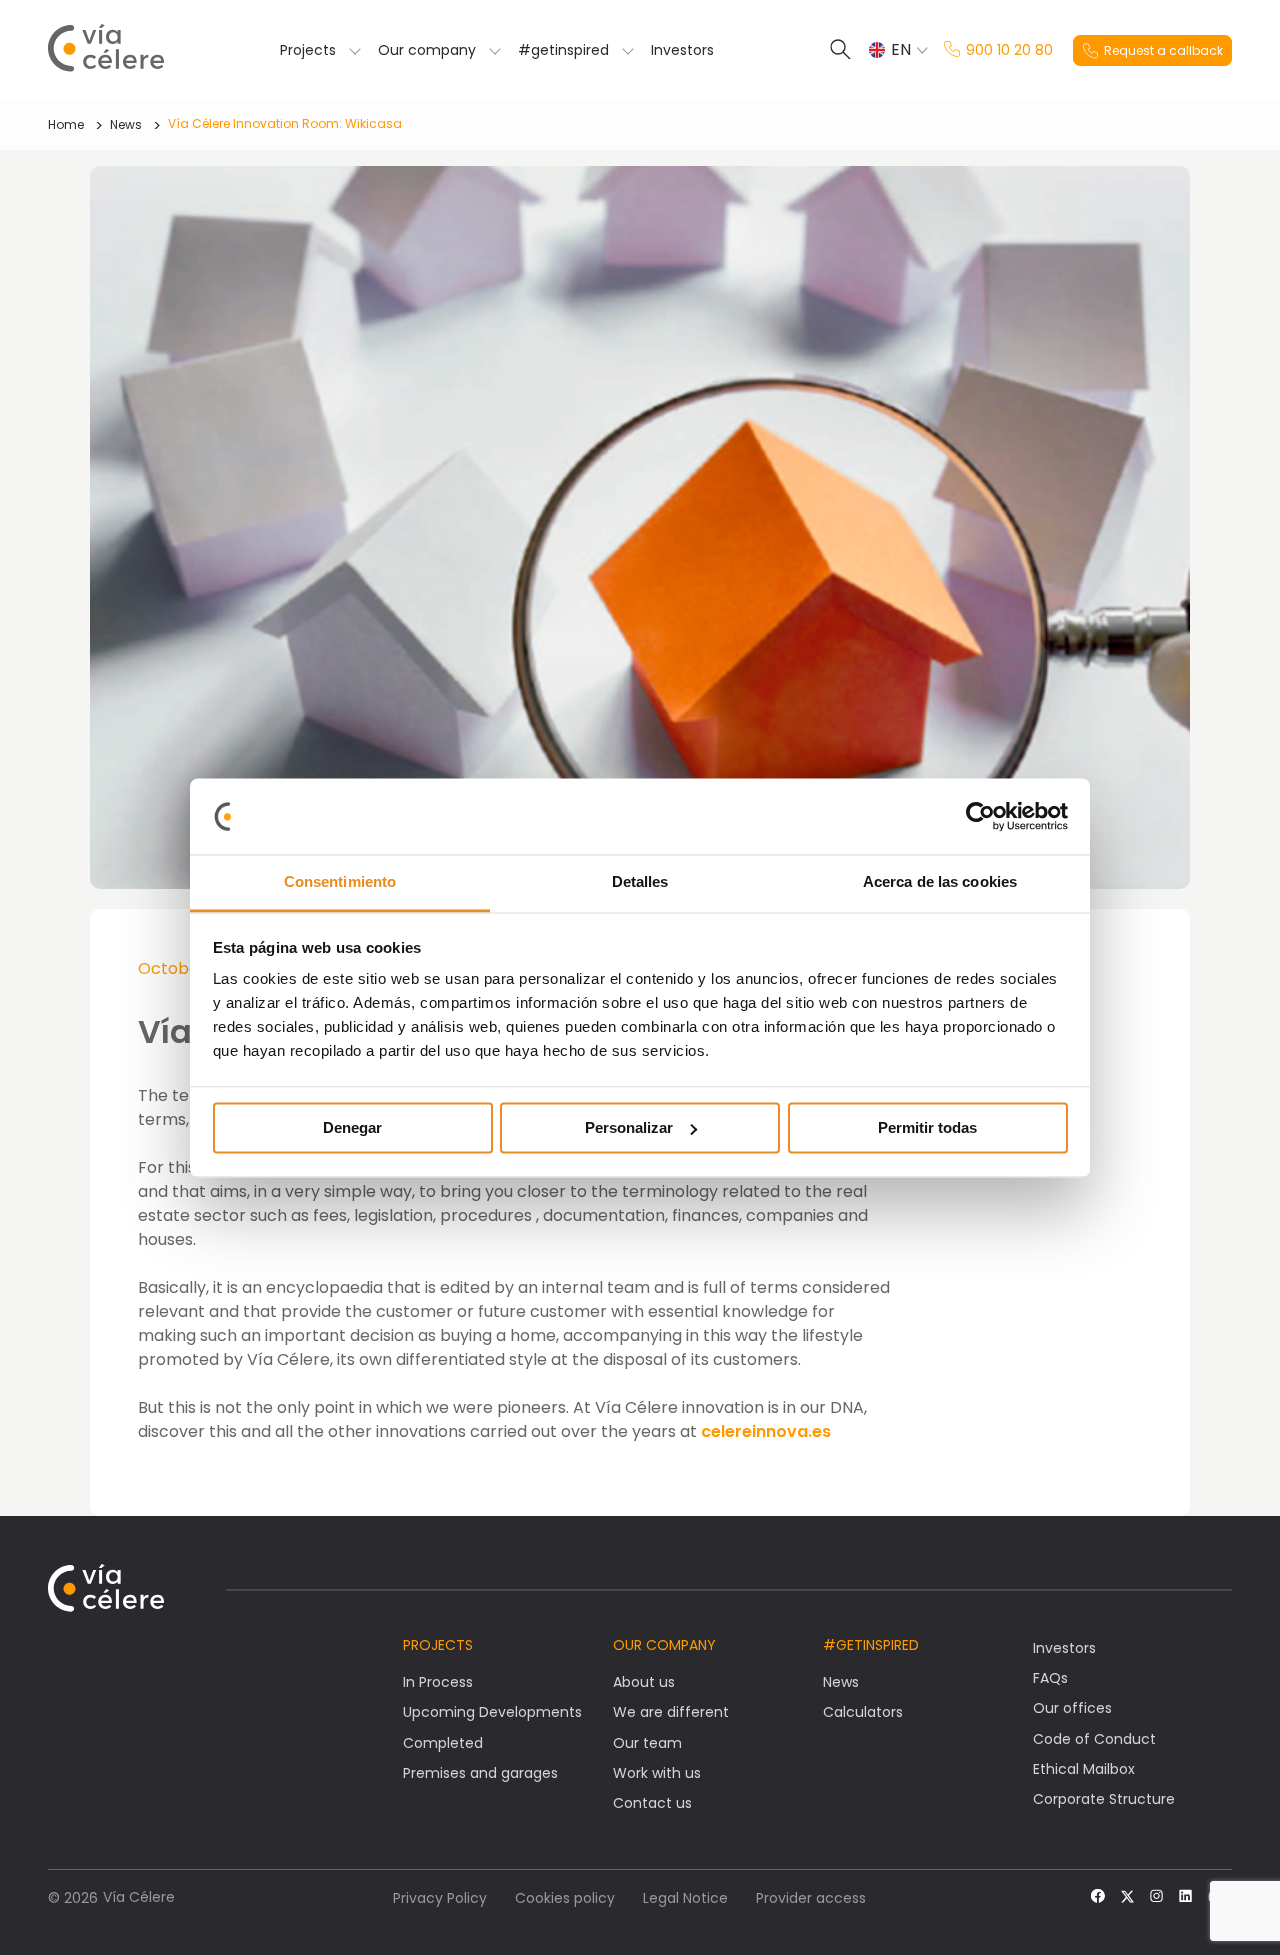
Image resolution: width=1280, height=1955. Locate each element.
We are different (671, 1712)
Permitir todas (927, 1127)
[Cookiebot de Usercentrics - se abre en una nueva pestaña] (980, 816)
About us (644, 1682)
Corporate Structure (1104, 1799)
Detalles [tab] (640, 882)
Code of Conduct (1094, 1739)
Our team (647, 1743)
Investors (682, 50)
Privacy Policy (440, 1898)
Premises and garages (480, 1773)
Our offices (1072, 1708)
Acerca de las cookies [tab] (940, 882)
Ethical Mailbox (1084, 1769)
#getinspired (563, 50)
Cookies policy (565, 1898)
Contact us (652, 1803)
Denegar (352, 1127)
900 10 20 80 (1009, 50)
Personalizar (629, 1127)
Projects (308, 50)
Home (66, 124)
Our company (427, 50)
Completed (443, 1743)
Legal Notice (685, 1898)
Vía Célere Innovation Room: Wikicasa (285, 123)
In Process (438, 1682)
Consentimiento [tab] (340, 882)
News (126, 124)
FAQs (1050, 1678)
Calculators (863, 1712)
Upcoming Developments (492, 1712)
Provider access (811, 1898)
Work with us (657, 1773)
